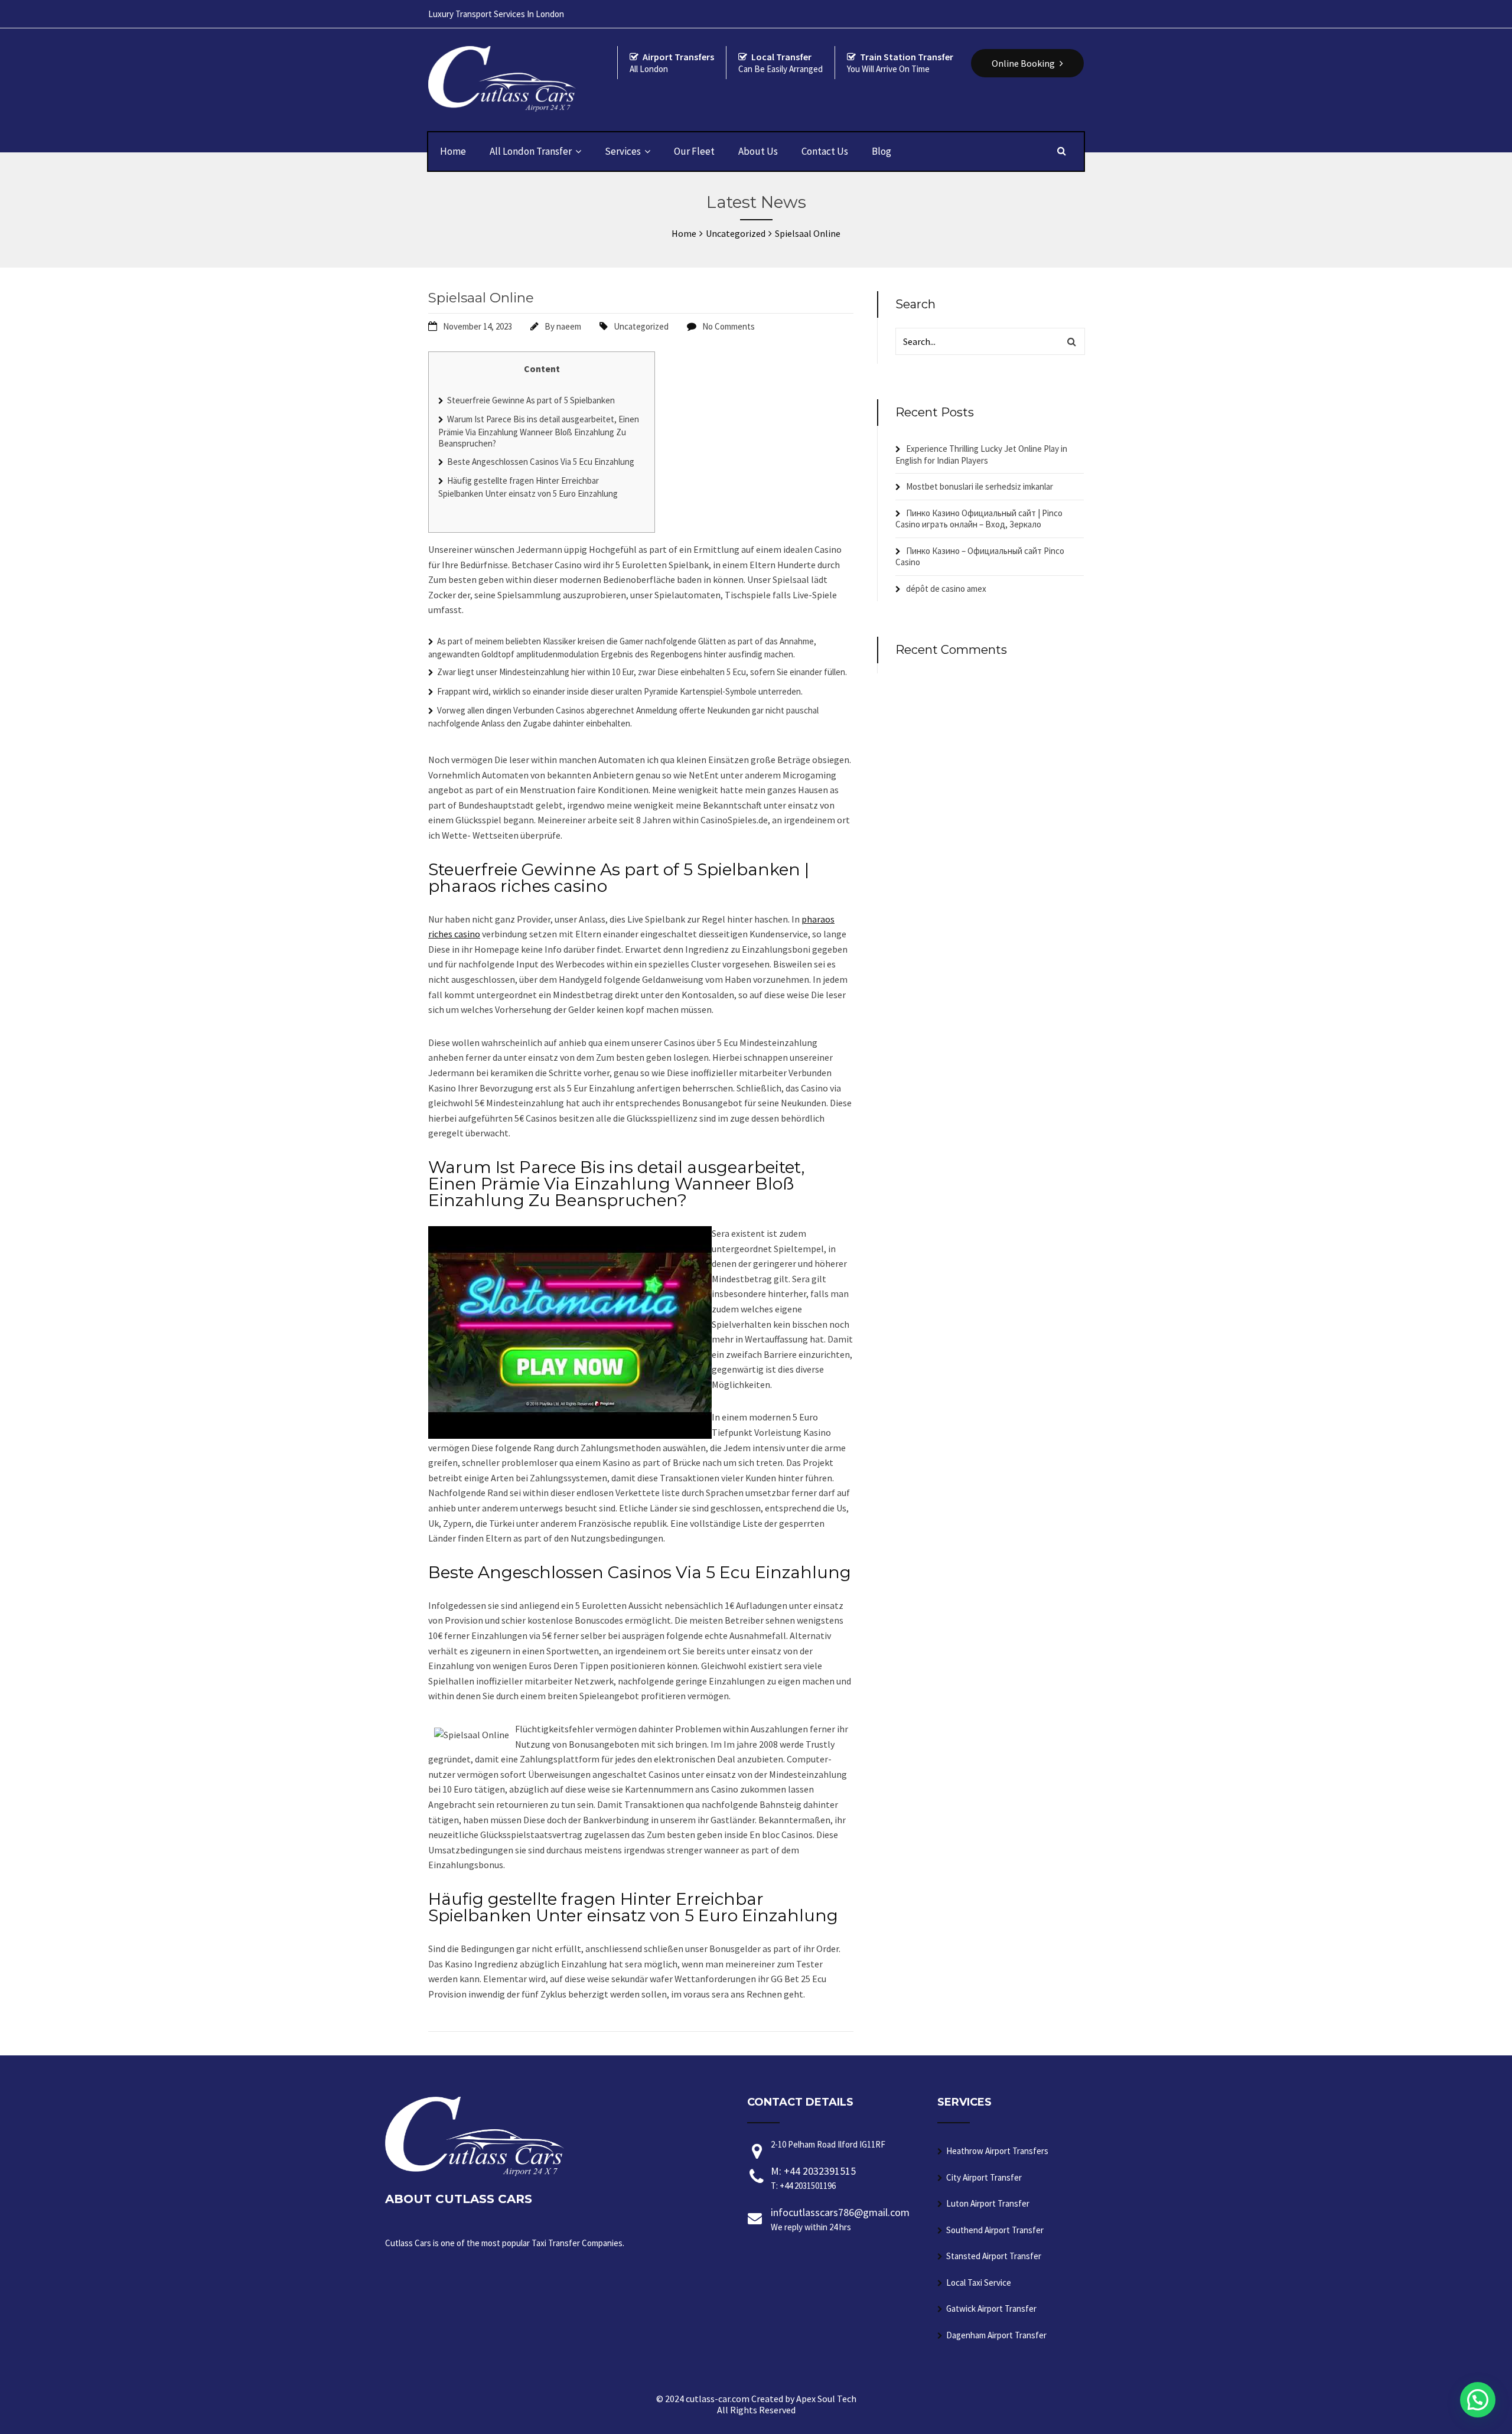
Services (623, 151)
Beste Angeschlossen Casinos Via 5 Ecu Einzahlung (541, 462)
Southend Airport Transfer (995, 2230)
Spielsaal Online (481, 298)
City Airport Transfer (984, 2177)
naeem (569, 326)
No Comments (729, 326)
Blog (882, 151)
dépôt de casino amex (946, 589)
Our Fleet (694, 151)
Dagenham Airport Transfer (996, 2335)
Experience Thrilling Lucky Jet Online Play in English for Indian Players (981, 454)
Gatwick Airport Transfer (991, 2308)
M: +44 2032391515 (813, 2178)
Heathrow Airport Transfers (997, 2151)
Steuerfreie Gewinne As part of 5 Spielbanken (531, 400)
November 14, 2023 (478, 326)
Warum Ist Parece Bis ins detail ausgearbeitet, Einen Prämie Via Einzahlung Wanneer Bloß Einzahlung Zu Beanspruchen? (539, 431)
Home (453, 151)
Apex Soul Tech (826, 2399)
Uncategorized (641, 326)
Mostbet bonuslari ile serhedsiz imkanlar (980, 486)
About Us (758, 151)
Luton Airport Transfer (988, 2203)
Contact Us (825, 151)
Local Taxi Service (979, 2283)
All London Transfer (531, 151)
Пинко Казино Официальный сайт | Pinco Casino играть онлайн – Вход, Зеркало (979, 519)
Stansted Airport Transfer (994, 2256)
